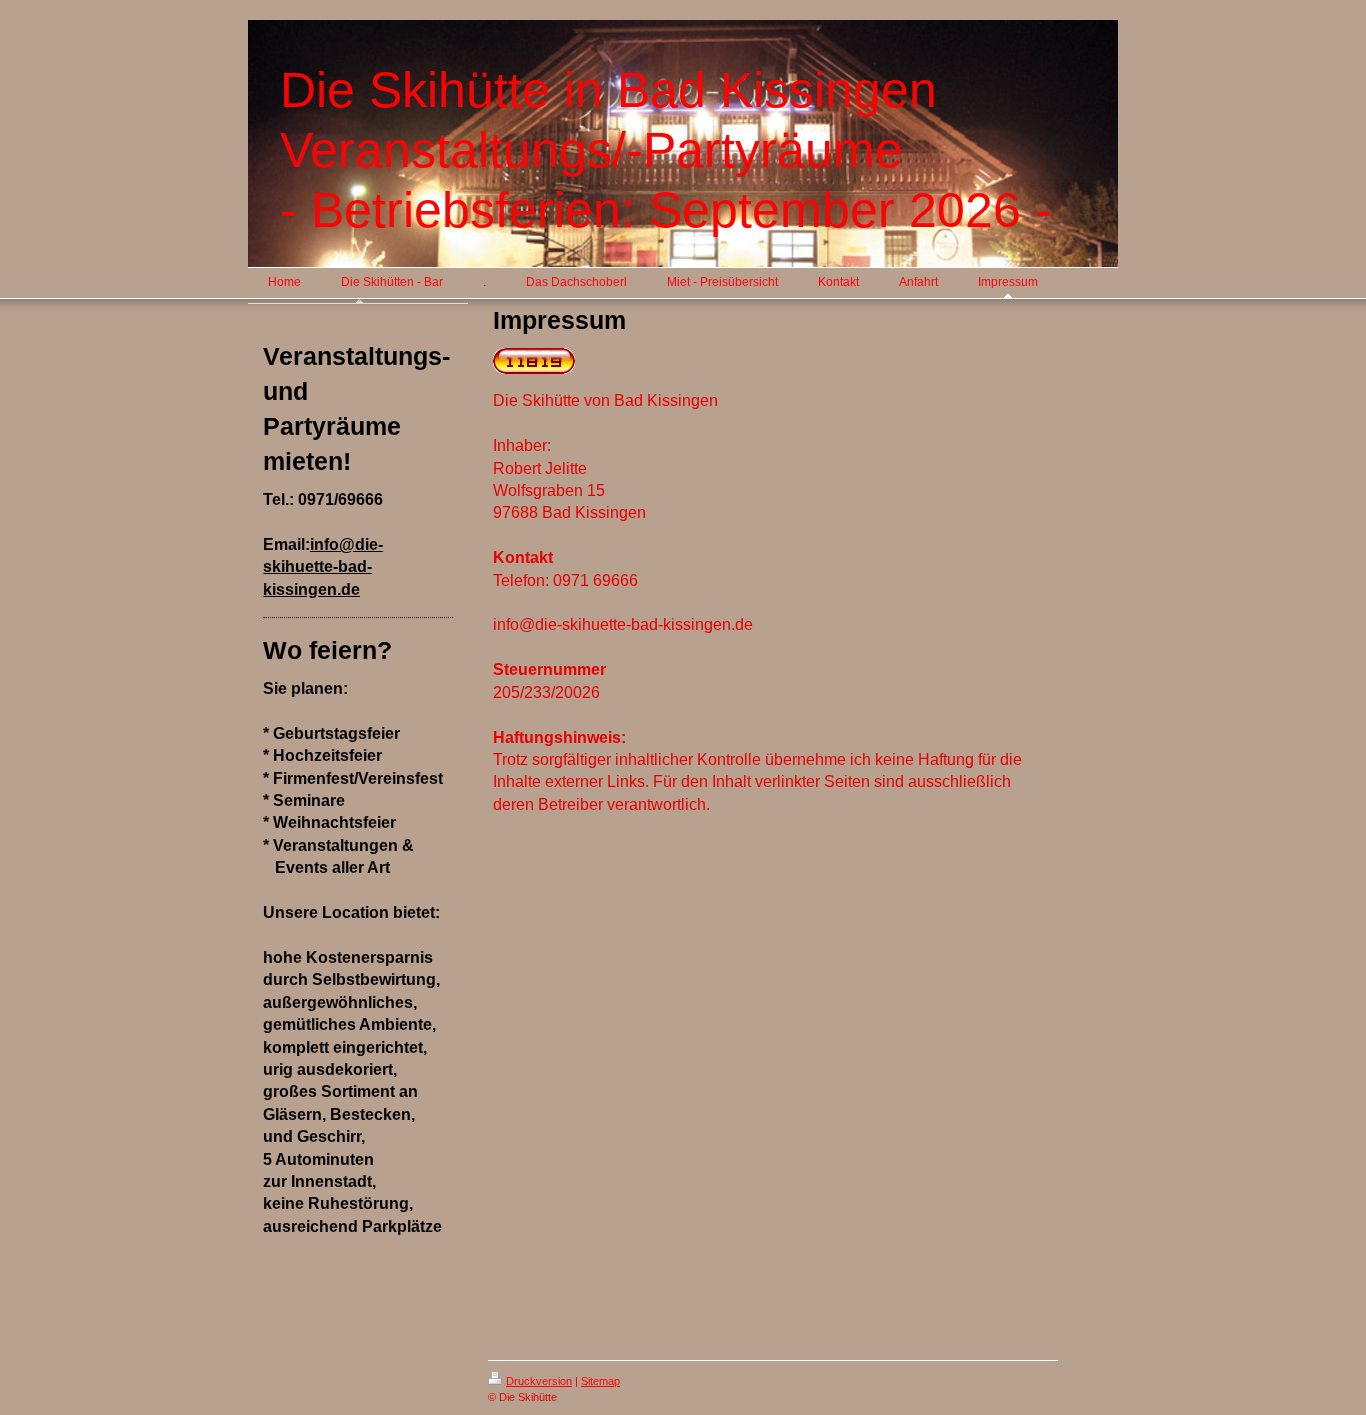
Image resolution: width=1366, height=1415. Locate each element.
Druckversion (539, 1381)
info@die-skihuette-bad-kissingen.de (323, 567)
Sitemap (600, 1381)
